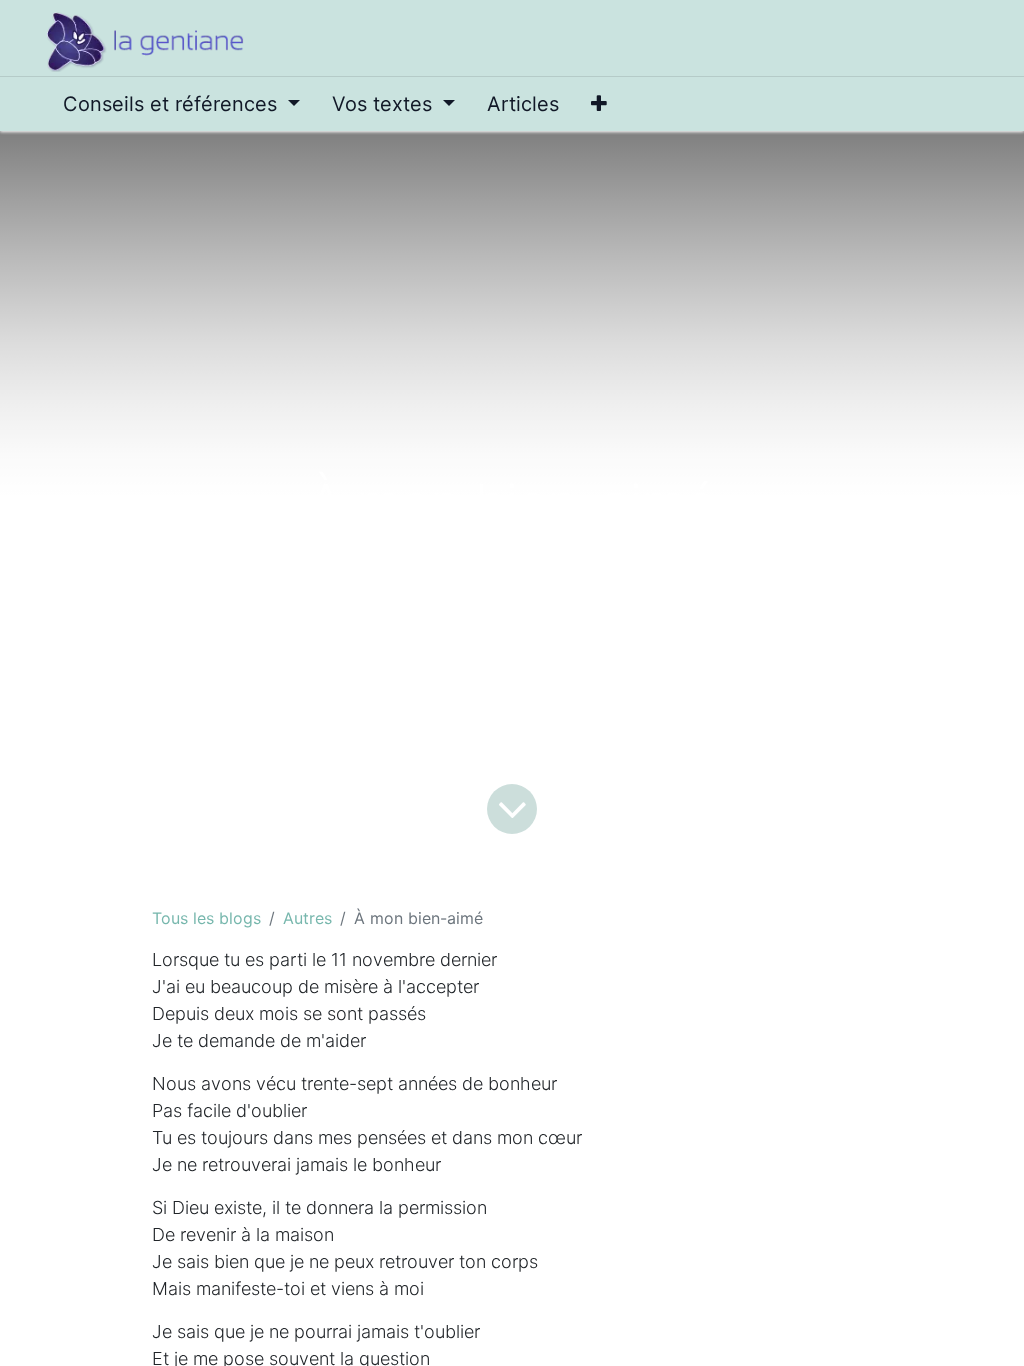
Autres (307, 918)
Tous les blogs (206, 918)
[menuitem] (181, 104)
